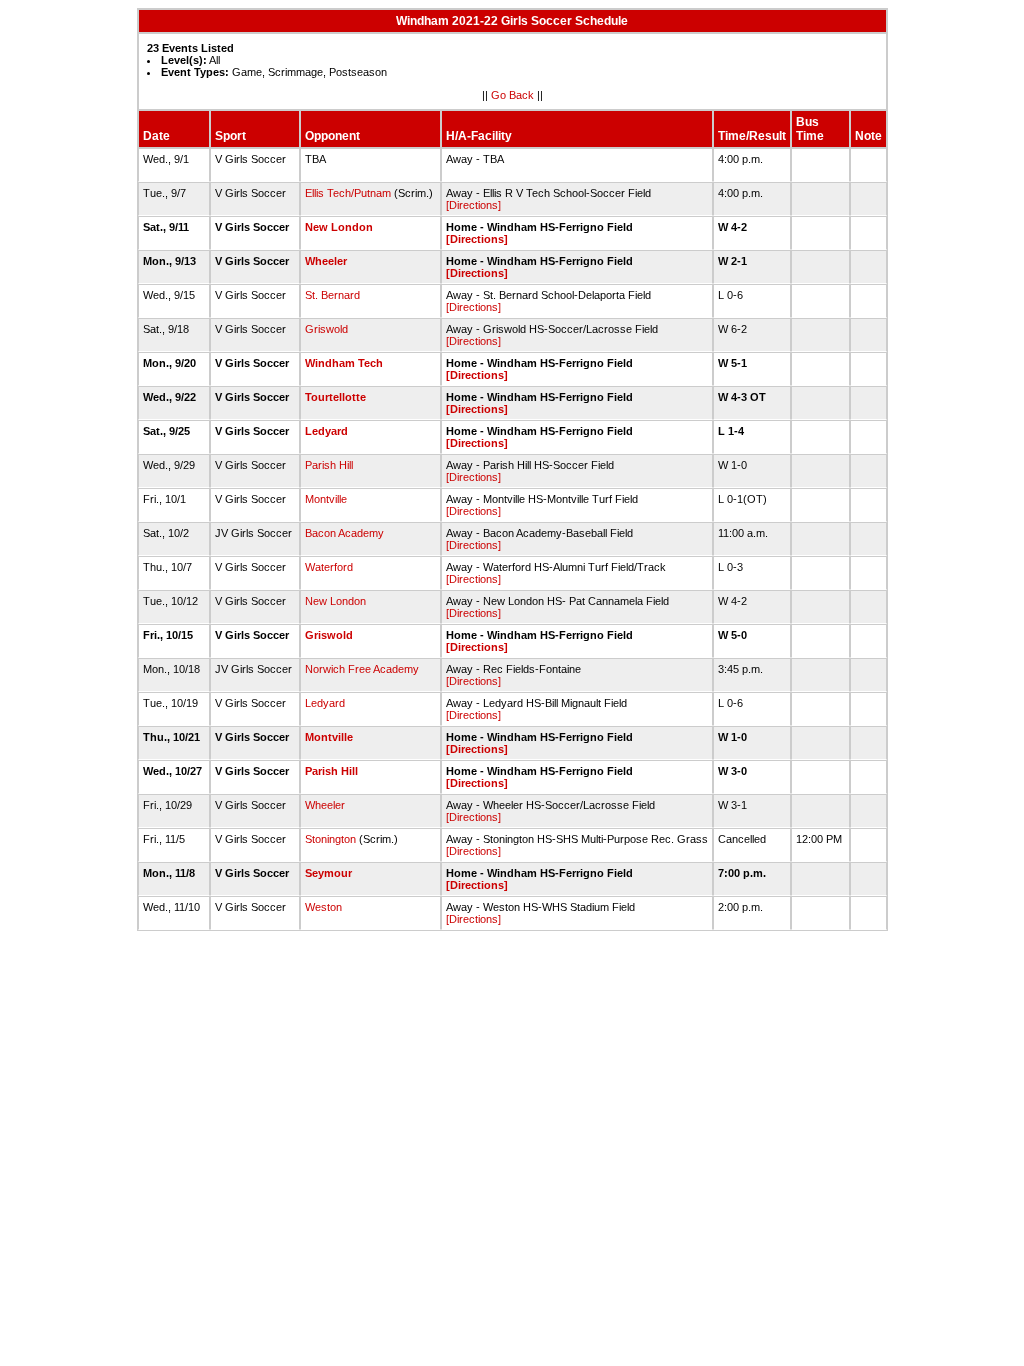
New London (339, 227)
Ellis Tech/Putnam (348, 193)
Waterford (329, 567)
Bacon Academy (344, 533)
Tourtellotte (335, 397)
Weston (323, 907)
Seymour (328, 873)
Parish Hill (329, 465)
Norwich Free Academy (362, 669)
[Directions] (473, 205)
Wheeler (326, 261)
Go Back (512, 95)
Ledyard (326, 431)
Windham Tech (344, 363)
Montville (326, 499)
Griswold (326, 329)
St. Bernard (332, 295)
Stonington (330, 839)
